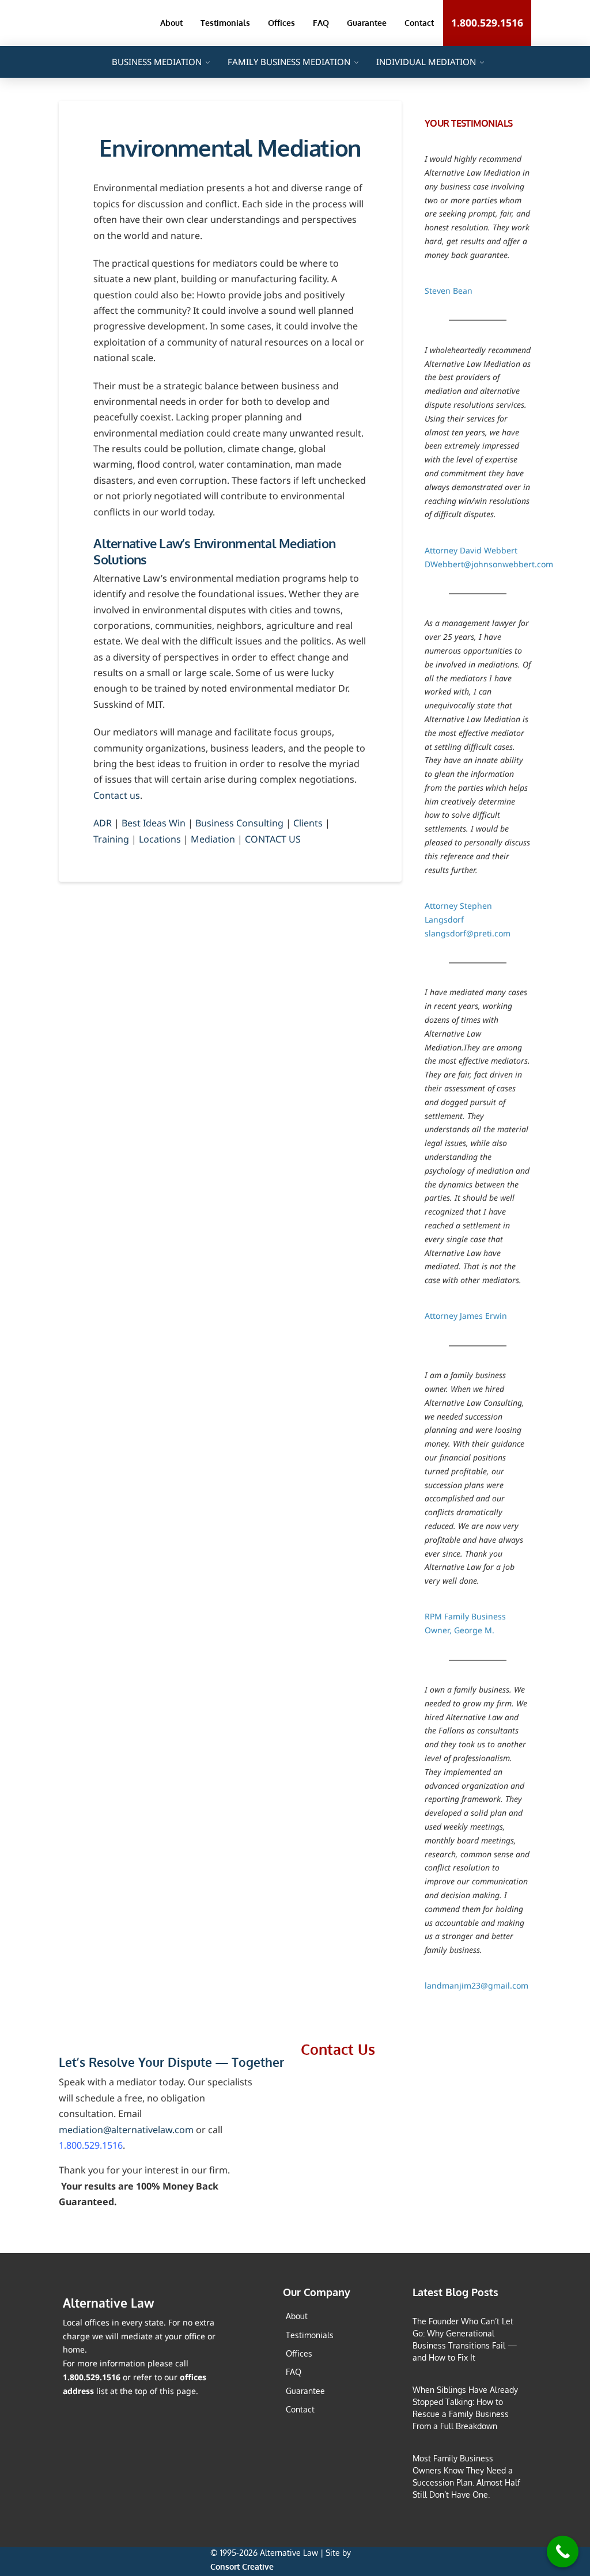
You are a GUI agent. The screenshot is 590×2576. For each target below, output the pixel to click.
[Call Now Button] (563, 2552)
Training (111, 839)
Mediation (213, 839)
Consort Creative (242, 2566)
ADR (103, 823)
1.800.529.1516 (91, 2145)
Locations (160, 839)
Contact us (117, 795)
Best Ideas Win (154, 823)
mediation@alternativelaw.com (126, 2130)
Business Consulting (239, 823)
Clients (308, 823)
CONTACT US (273, 839)
